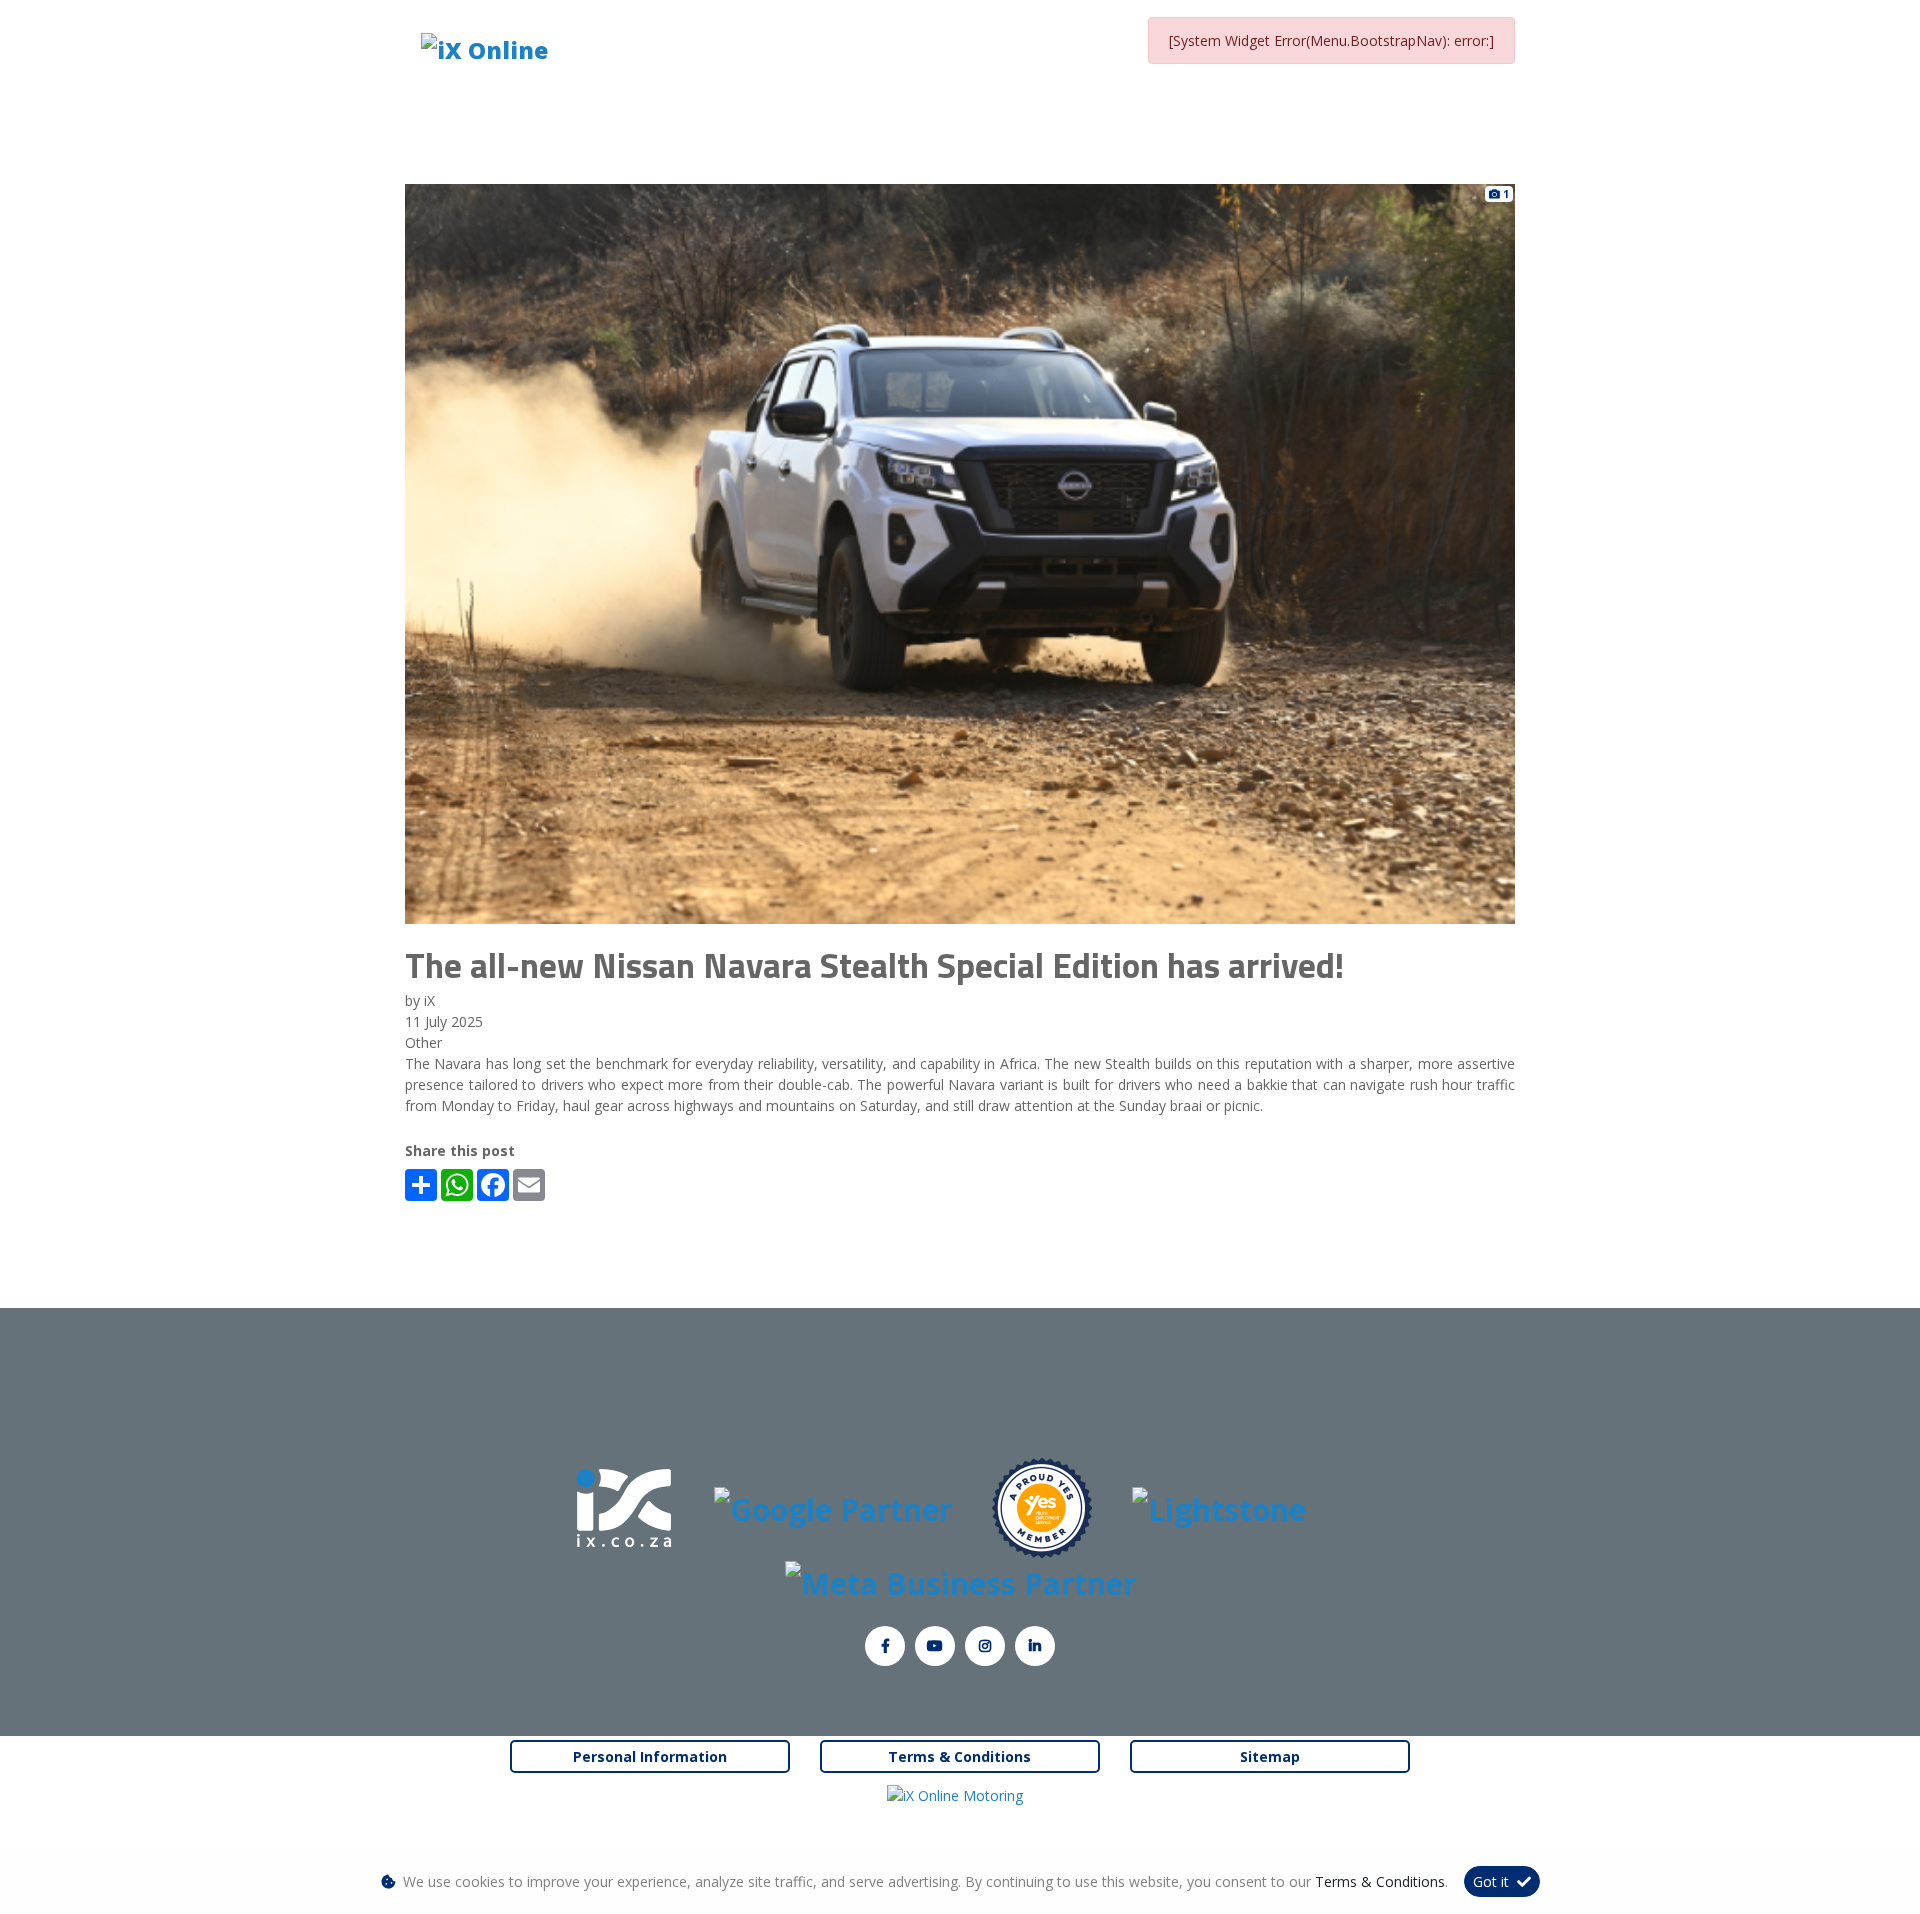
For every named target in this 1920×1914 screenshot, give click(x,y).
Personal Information (650, 1756)
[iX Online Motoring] (960, 1794)
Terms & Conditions (959, 1756)
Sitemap (1270, 1756)
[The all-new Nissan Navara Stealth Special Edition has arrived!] (960, 552)
